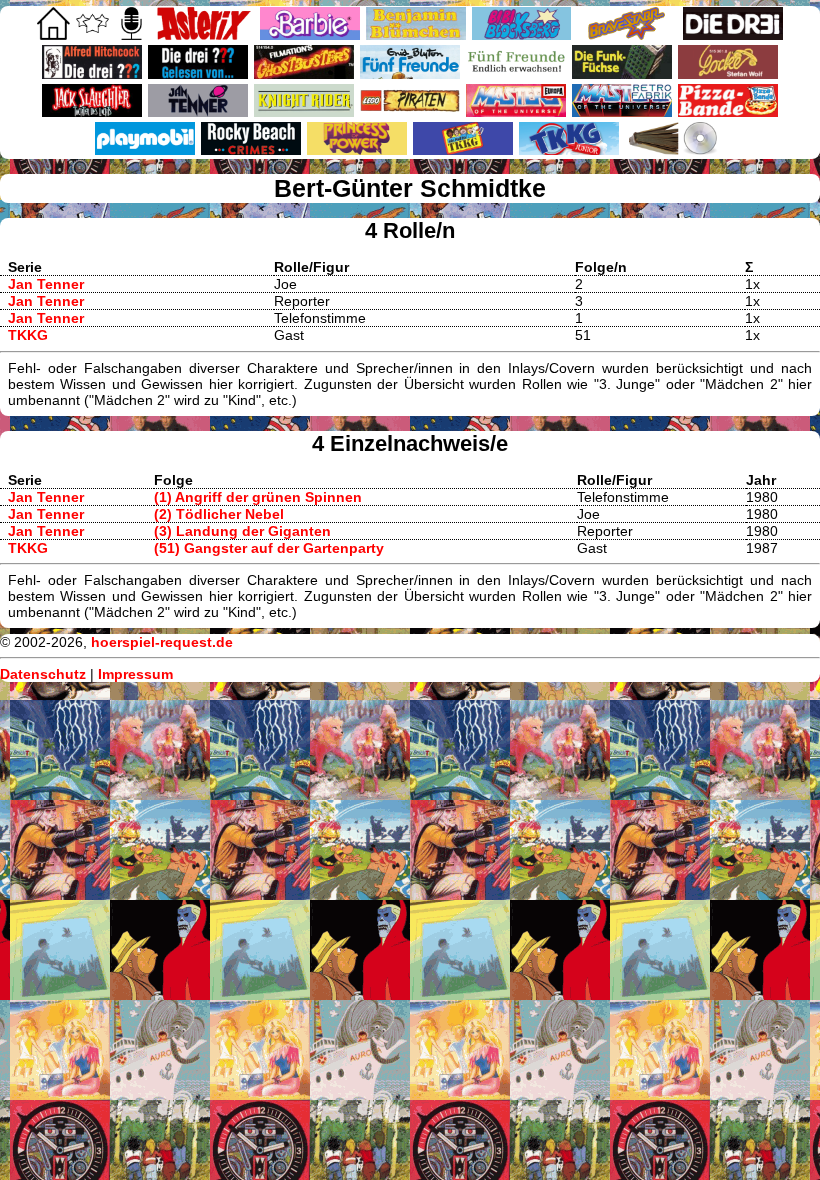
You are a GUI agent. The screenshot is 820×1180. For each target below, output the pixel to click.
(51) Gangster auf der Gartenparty (269, 548)
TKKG (28, 335)
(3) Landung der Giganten (242, 531)
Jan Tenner (46, 284)
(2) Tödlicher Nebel (219, 514)
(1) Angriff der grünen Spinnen (258, 497)
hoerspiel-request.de (162, 642)
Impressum (135, 674)
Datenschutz (43, 674)
